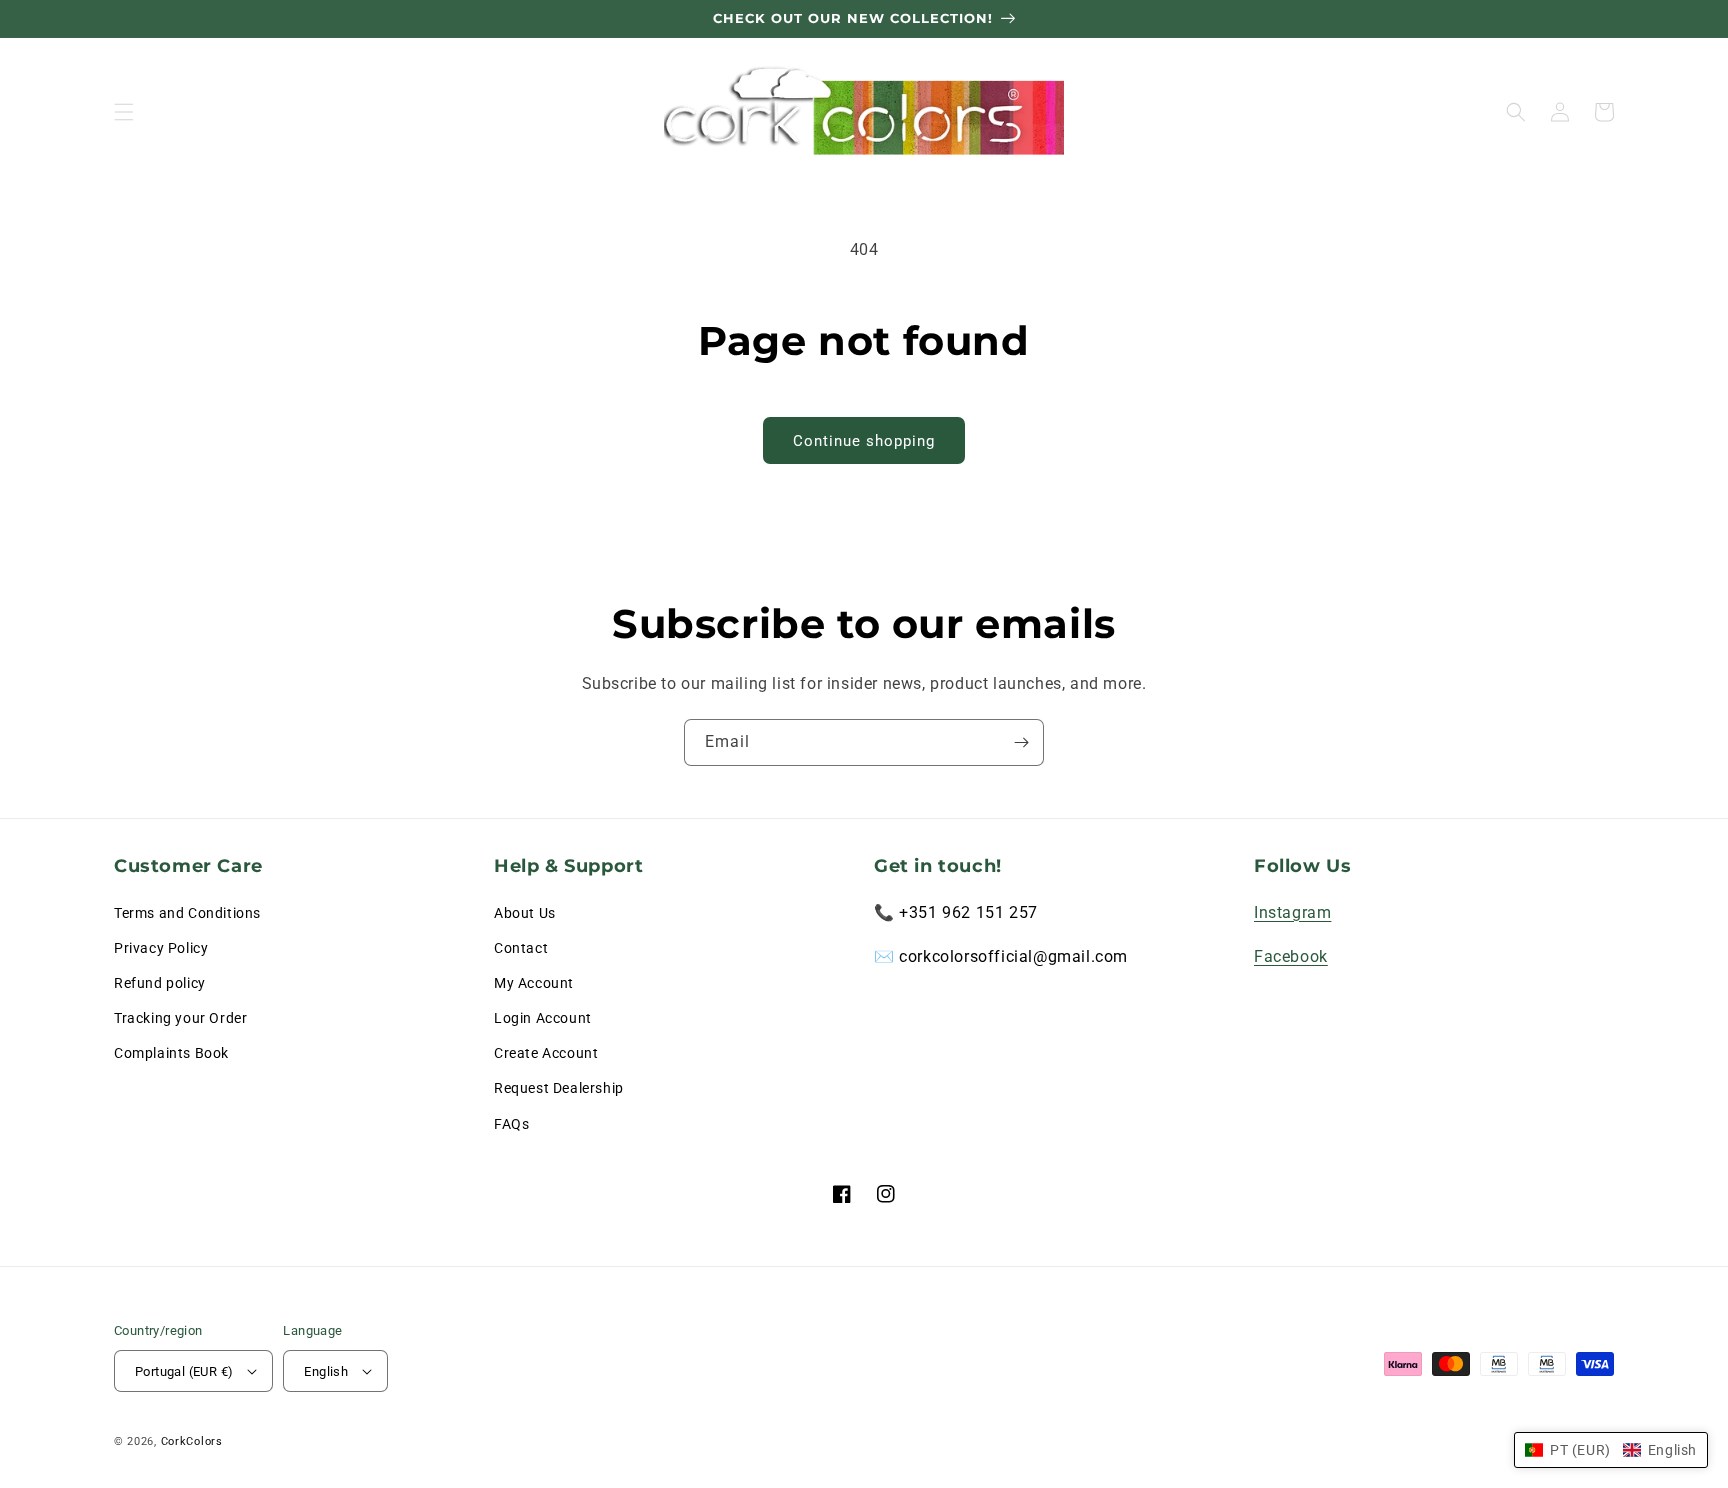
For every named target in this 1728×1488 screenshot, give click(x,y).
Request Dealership (559, 1088)
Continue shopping (864, 441)
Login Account (543, 1018)
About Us (525, 913)
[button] (124, 112)
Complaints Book (171, 1053)
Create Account (546, 1053)
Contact (521, 948)
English (326, 1371)
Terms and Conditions (187, 913)
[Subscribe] (1021, 742)
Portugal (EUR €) (184, 1371)
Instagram (1292, 912)
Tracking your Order (180, 1018)
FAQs (511, 1124)
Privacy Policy (161, 948)
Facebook (1291, 956)
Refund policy (160, 983)
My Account (534, 983)
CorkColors (192, 1441)
